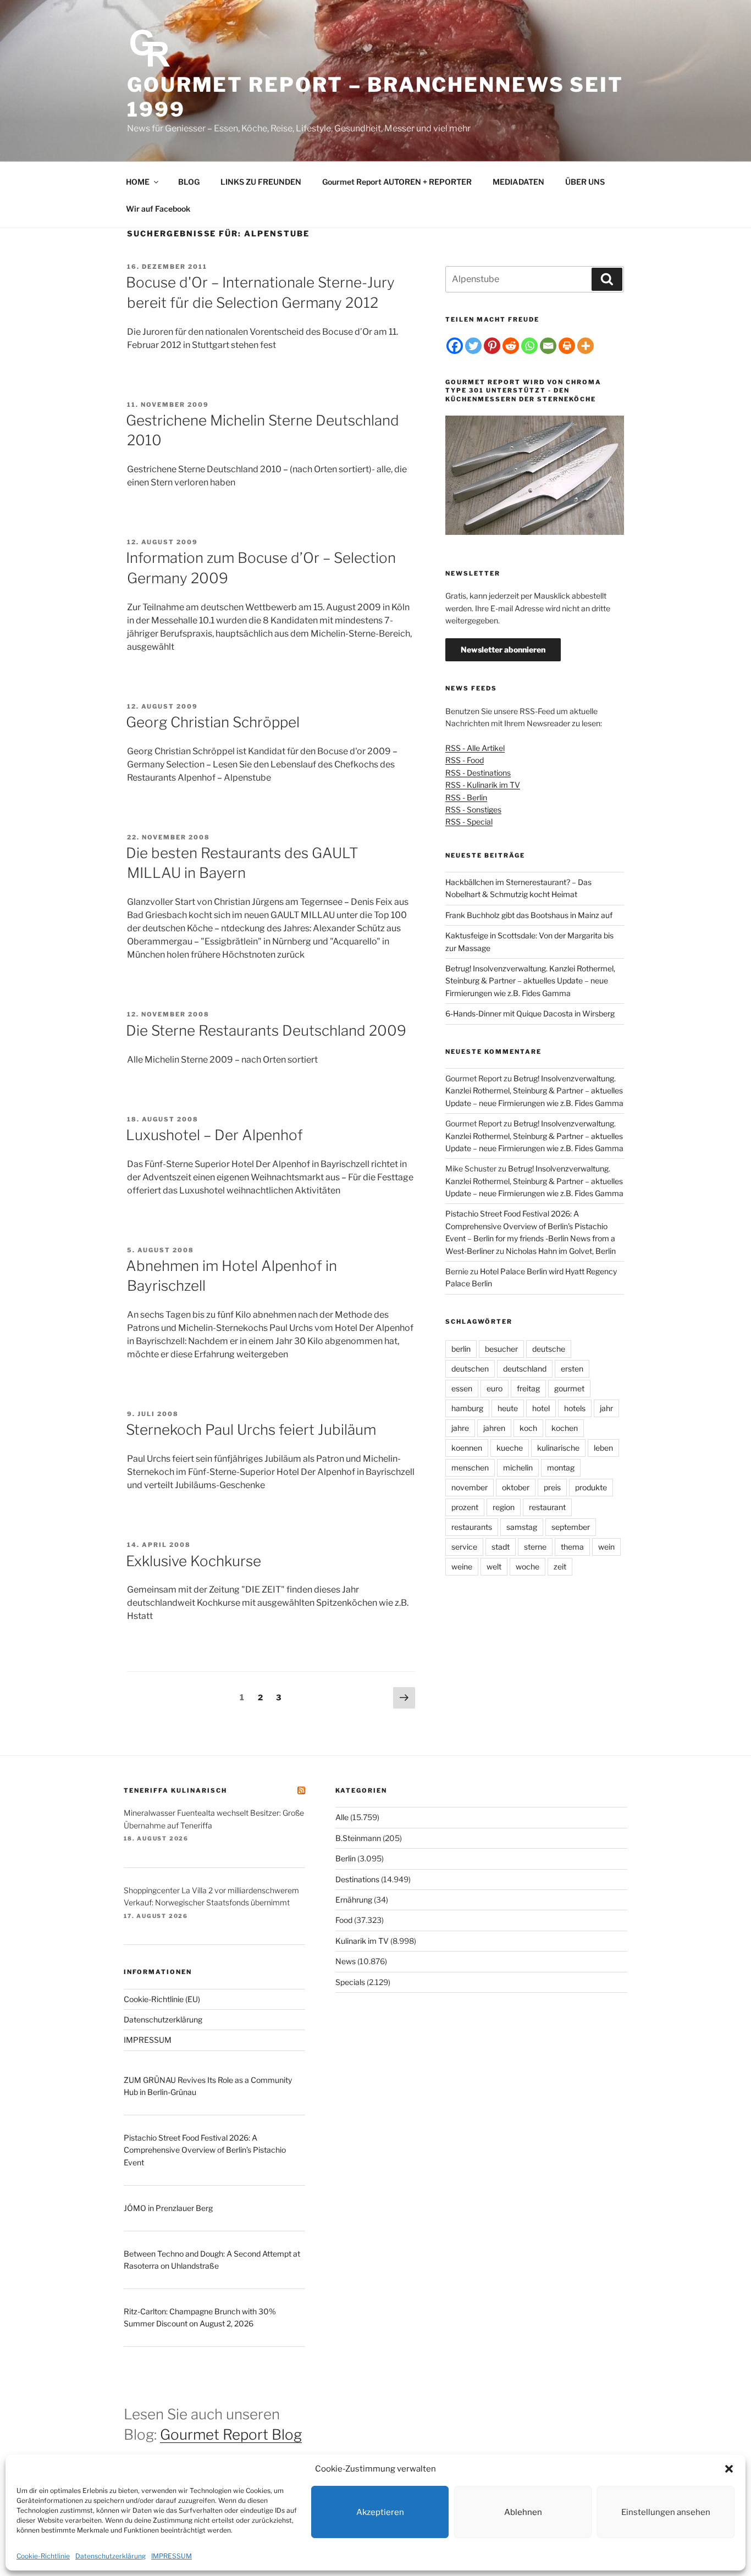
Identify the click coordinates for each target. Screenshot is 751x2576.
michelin (518, 1467)
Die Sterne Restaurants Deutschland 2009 (266, 1030)
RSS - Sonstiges (473, 809)
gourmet (569, 1388)
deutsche (549, 1349)
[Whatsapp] (529, 346)
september (571, 1527)
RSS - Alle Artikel (475, 748)
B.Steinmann (358, 1838)
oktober (516, 1487)
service (464, 1547)
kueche (510, 1448)
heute (508, 1408)
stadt (501, 1547)
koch (528, 1428)
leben (603, 1448)
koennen (467, 1448)
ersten (572, 1369)
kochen (565, 1428)
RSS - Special (469, 822)
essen (462, 1388)
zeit (560, 1566)
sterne (535, 1547)
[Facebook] (455, 346)
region (504, 1507)
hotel (541, 1408)
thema (572, 1547)
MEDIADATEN (518, 182)
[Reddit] (511, 346)
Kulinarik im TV (362, 1941)
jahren (494, 1428)
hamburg (467, 1408)
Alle (342, 1817)
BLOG (189, 182)
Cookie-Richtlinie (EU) (162, 1999)
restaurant (547, 1507)
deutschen (470, 1369)
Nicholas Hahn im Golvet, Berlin (561, 1251)
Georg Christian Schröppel (213, 722)
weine (462, 1566)
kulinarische (558, 1448)
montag (561, 1467)
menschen (470, 1467)
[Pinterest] (492, 346)
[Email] (548, 346)
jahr (606, 1408)
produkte (591, 1487)
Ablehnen (523, 2512)
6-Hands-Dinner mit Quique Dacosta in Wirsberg (530, 1013)
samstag (522, 1527)
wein (606, 1547)
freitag (528, 1388)
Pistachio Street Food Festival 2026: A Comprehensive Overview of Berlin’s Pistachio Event (205, 2150)
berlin (461, 1349)
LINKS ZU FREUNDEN (261, 182)
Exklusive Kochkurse (194, 1561)
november (470, 1487)
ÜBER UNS (585, 182)
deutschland (525, 1369)
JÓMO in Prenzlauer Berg (168, 2208)
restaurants (472, 1527)
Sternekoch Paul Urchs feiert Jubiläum (251, 1430)
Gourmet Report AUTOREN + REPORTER (397, 182)
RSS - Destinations (478, 773)
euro (495, 1388)
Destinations (357, 1879)
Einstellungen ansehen (666, 2512)
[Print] (567, 346)
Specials (350, 1982)
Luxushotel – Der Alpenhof (214, 1135)
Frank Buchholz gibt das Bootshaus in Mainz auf (529, 915)
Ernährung (354, 1900)
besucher (501, 1349)
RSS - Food (465, 760)
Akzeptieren (380, 2512)
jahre (460, 1428)
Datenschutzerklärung (111, 2556)
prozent (465, 1507)
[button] (729, 2469)
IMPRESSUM (172, 2556)
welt (494, 1566)
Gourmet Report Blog (231, 2434)
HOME (138, 182)
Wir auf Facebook (158, 209)
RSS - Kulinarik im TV (483, 785)
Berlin (346, 1858)
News (346, 1961)
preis (552, 1487)
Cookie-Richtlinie (43, 2556)
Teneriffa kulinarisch (175, 1790)
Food (344, 1920)
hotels (575, 1408)
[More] (586, 346)
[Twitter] (473, 346)
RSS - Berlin (466, 797)
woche (528, 1566)
